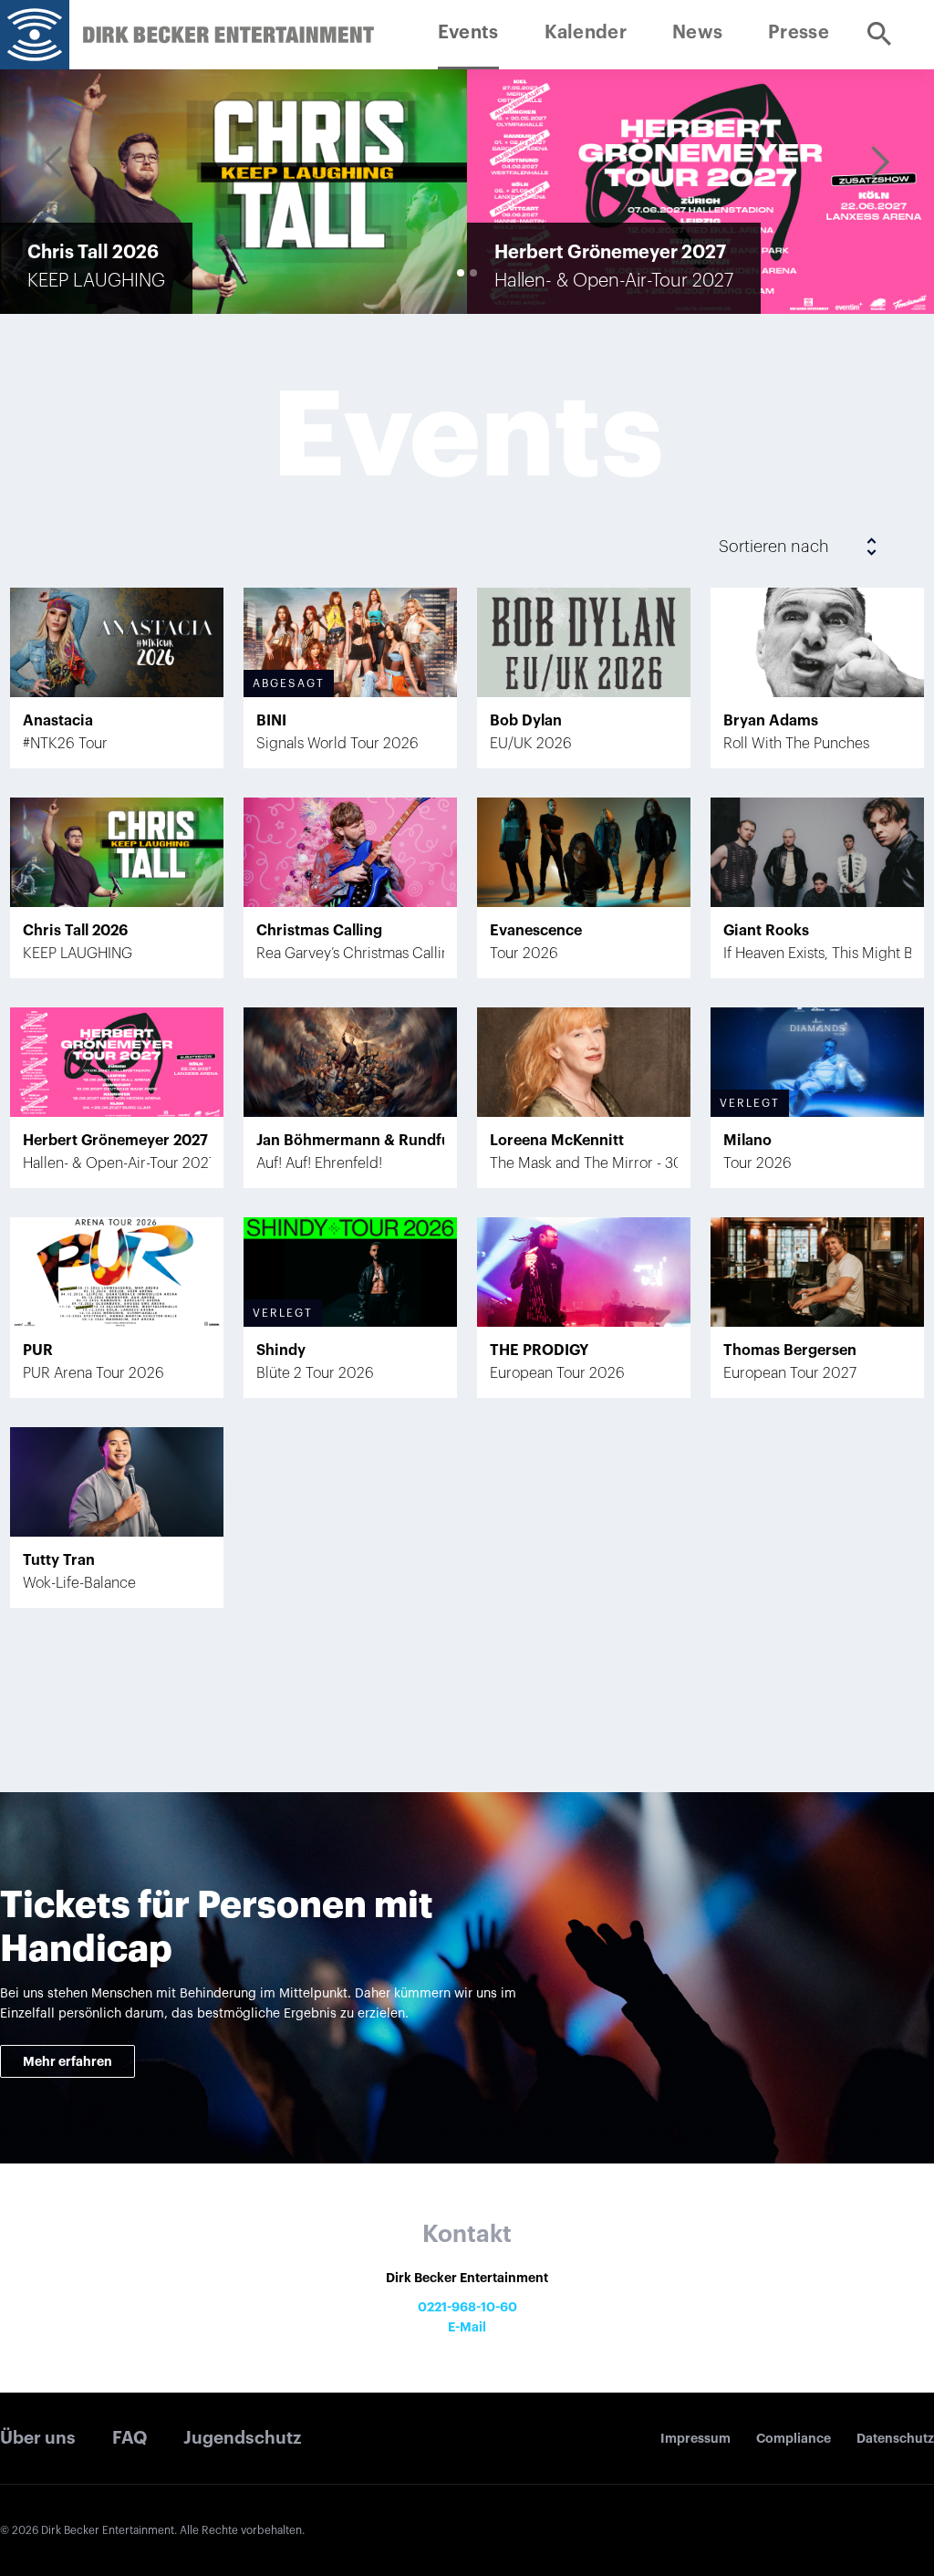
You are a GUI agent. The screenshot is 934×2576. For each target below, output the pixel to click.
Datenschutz (895, 2438)
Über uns (38, 2438)
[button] (55, 162)
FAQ (130, 2438)
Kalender (586, 33)
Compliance (794, 2438)
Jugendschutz (242, 2438)
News (697, 33)
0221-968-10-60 (467, 2307)
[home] (35, 35)
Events (468, 33)
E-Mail (467, 2327)
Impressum (695, 2438)
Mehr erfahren (67, 2061)
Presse (799, 33)
